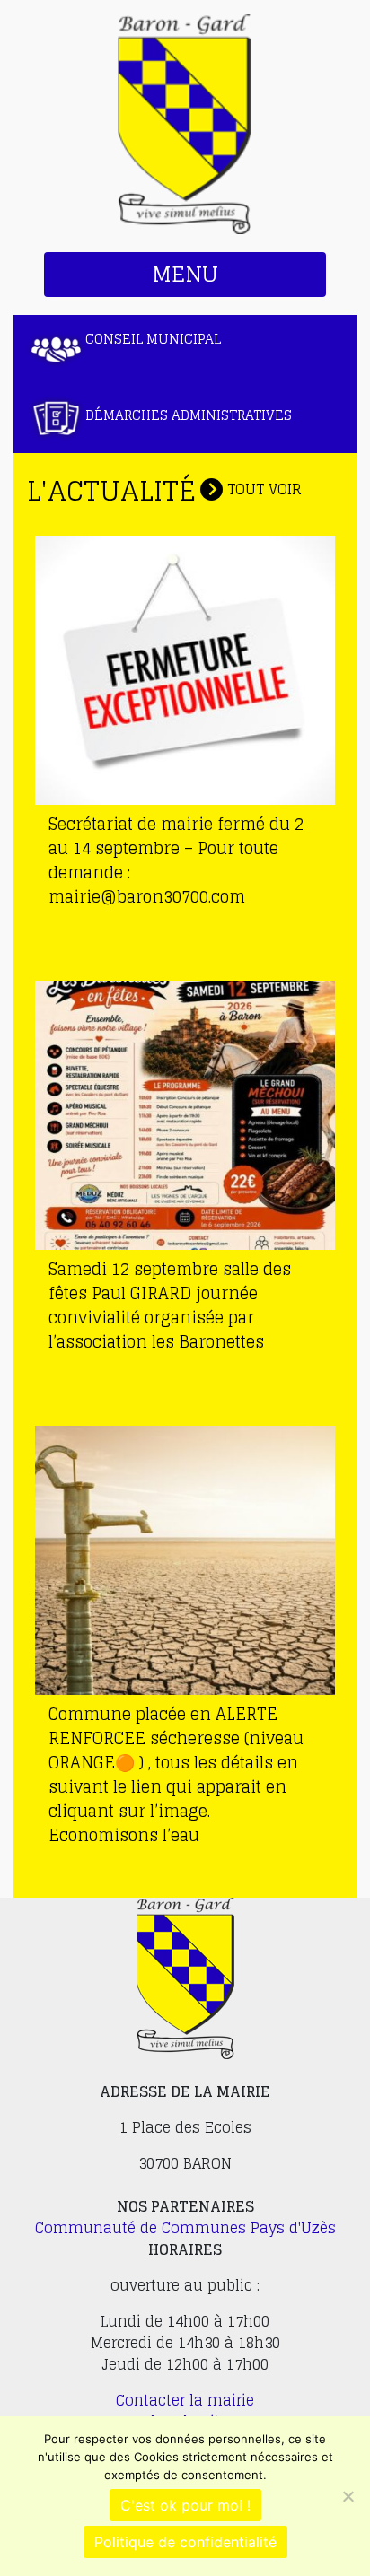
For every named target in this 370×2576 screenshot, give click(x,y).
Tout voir (262, 489)
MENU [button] (185, 274)
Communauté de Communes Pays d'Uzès (185, 2228)
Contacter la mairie (185, 2400)
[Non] (348, 2496)
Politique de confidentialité (185, 2542)
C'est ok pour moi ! (185, 2505)
